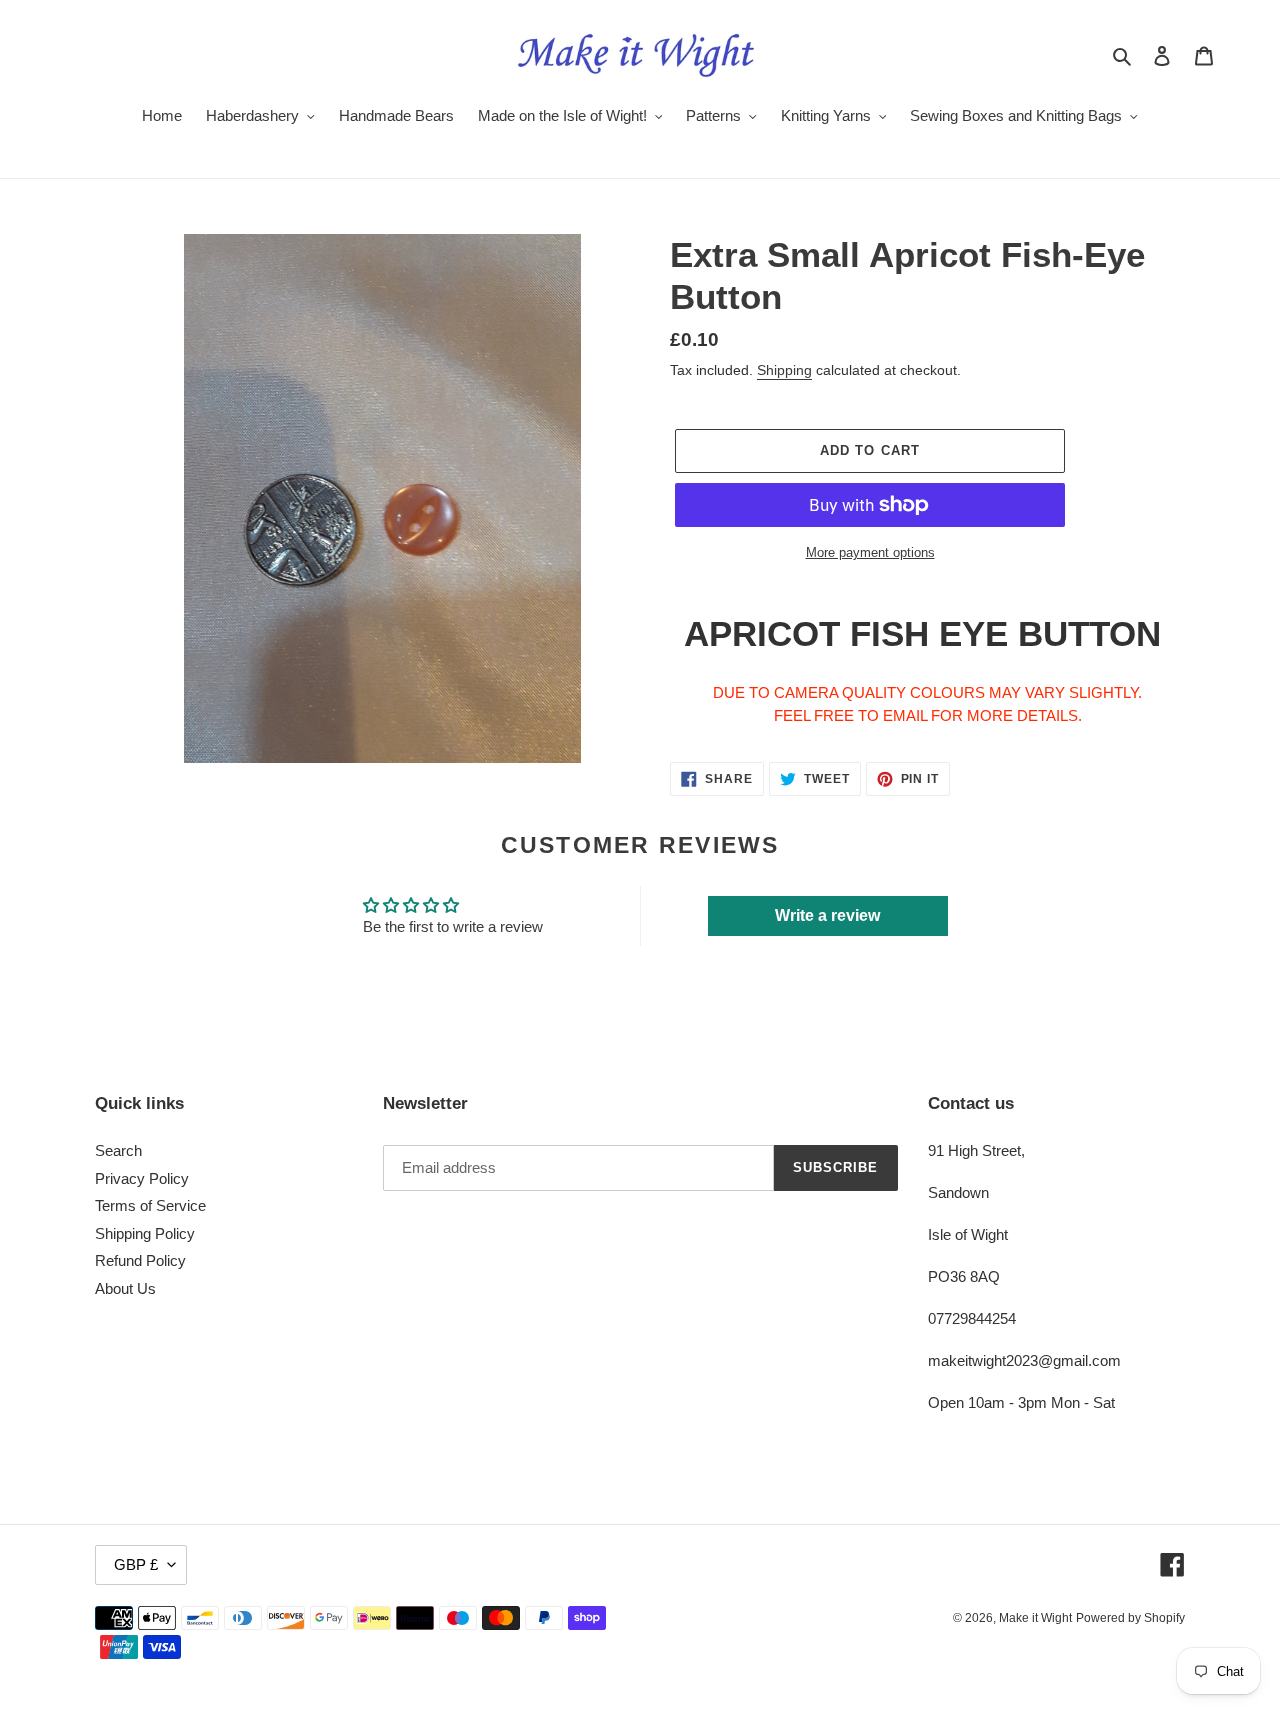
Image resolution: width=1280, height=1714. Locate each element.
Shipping (784, 370)
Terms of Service (150, 1205)
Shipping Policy (145, 1233)
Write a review (827, 915)
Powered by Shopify (1130, 1618)
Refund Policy (140, 1260)
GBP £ (136, 1564)
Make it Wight (1035, 1618)
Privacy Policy (142, 1178)
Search (118, 1150)
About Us (125, 1288)
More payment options (870, 552)
